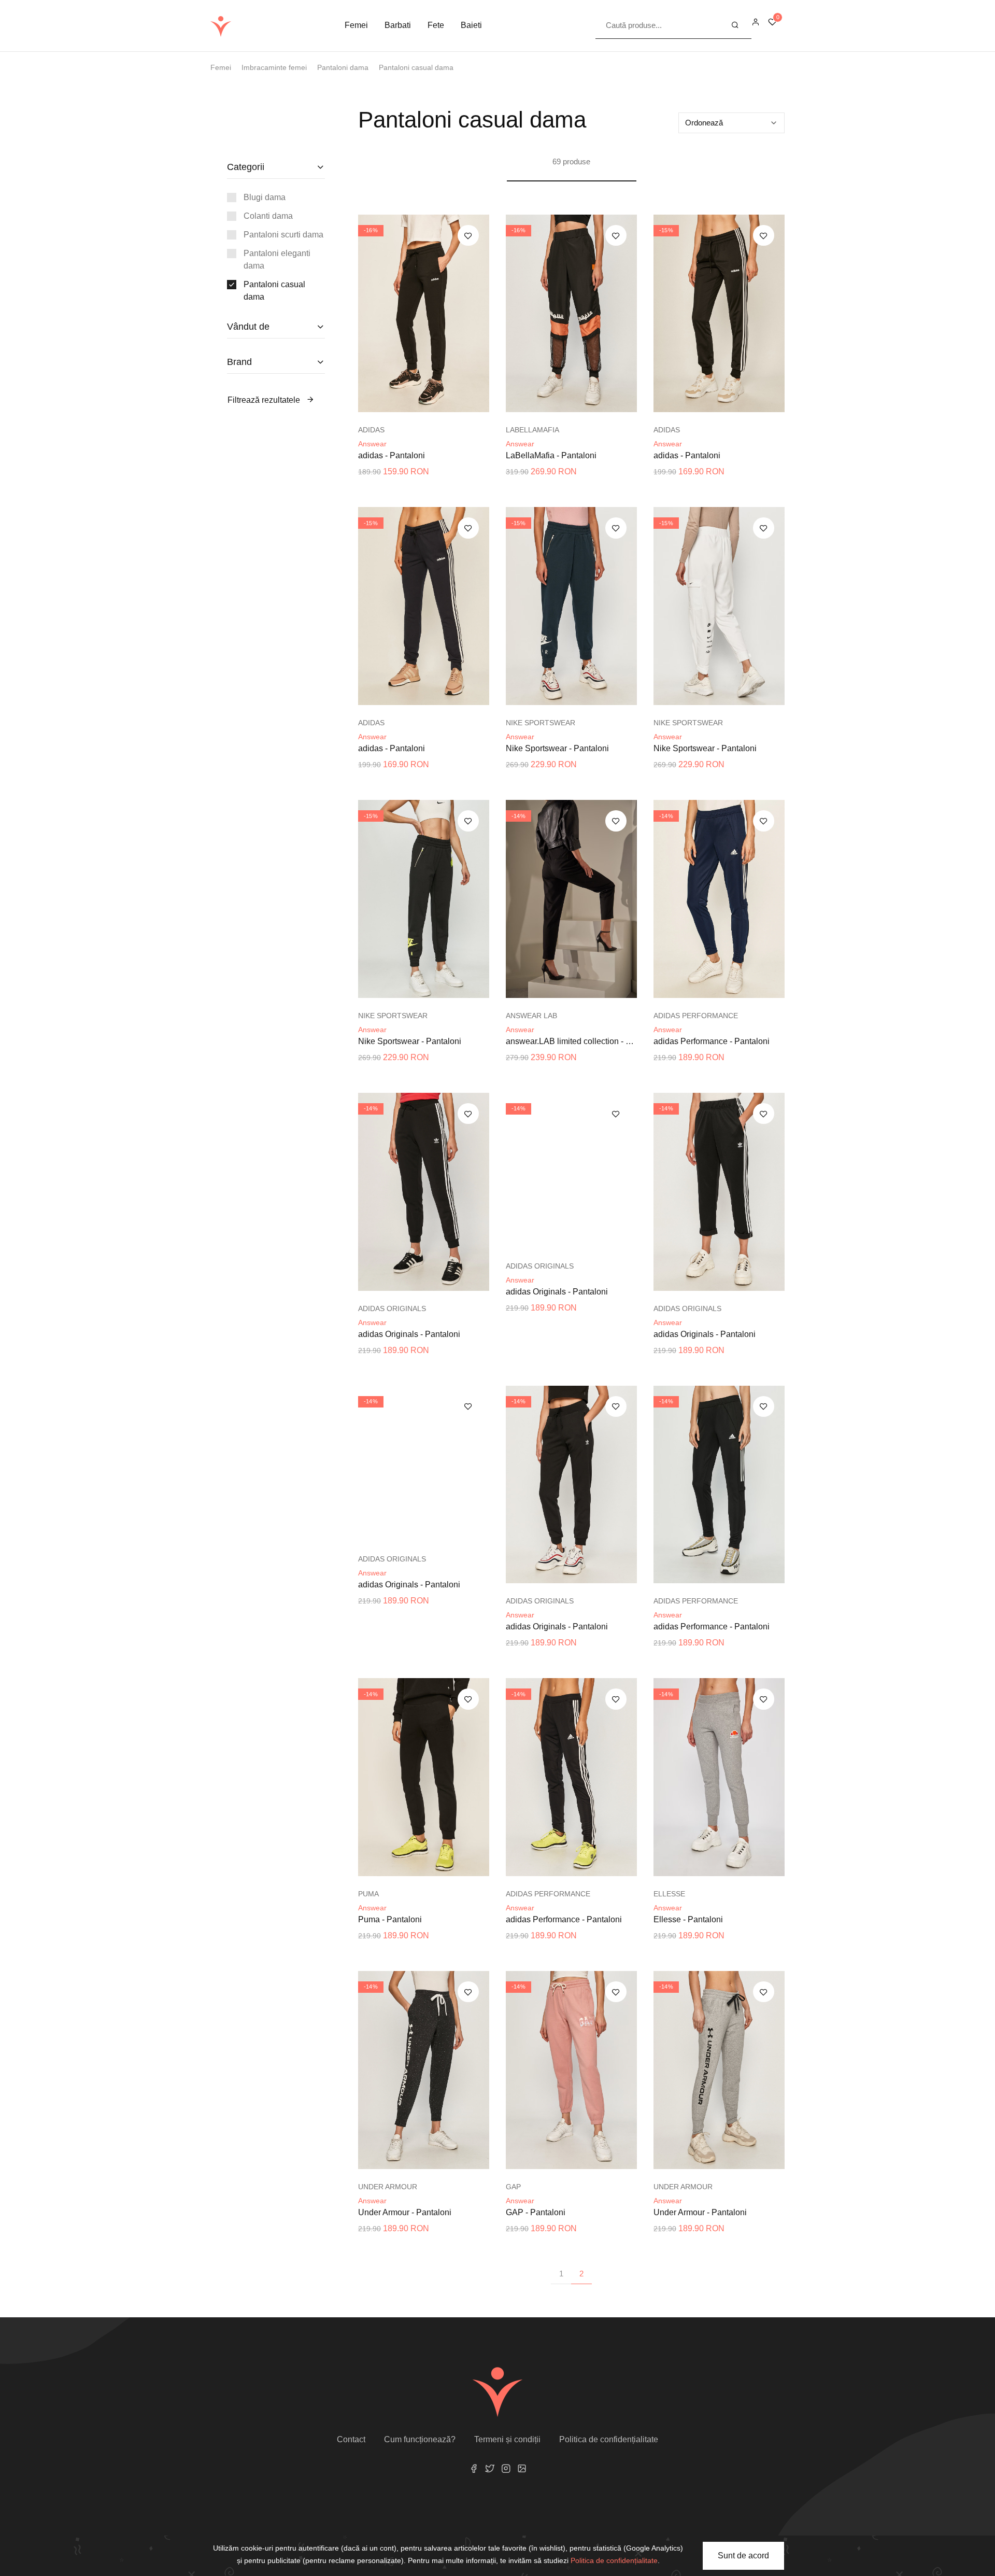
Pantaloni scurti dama (283, 235)
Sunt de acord (743, 2556)
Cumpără (429, 402)
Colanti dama (268, 216)
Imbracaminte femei (274, 67)
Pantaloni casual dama (416, 67)
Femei (356, 25)
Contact (351, 2439)
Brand (239, 362)
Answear (372, 444)
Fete (436, 25)
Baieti (471, 25)
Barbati (398, 25)
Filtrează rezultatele (265, 400)
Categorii (246, 167)
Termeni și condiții (507, 2439)
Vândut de (248, 327)
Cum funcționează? (420, 2439)
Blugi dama (265, 197)
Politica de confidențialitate (609, 2439)
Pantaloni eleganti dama (277, 259)
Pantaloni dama (343, 67)
